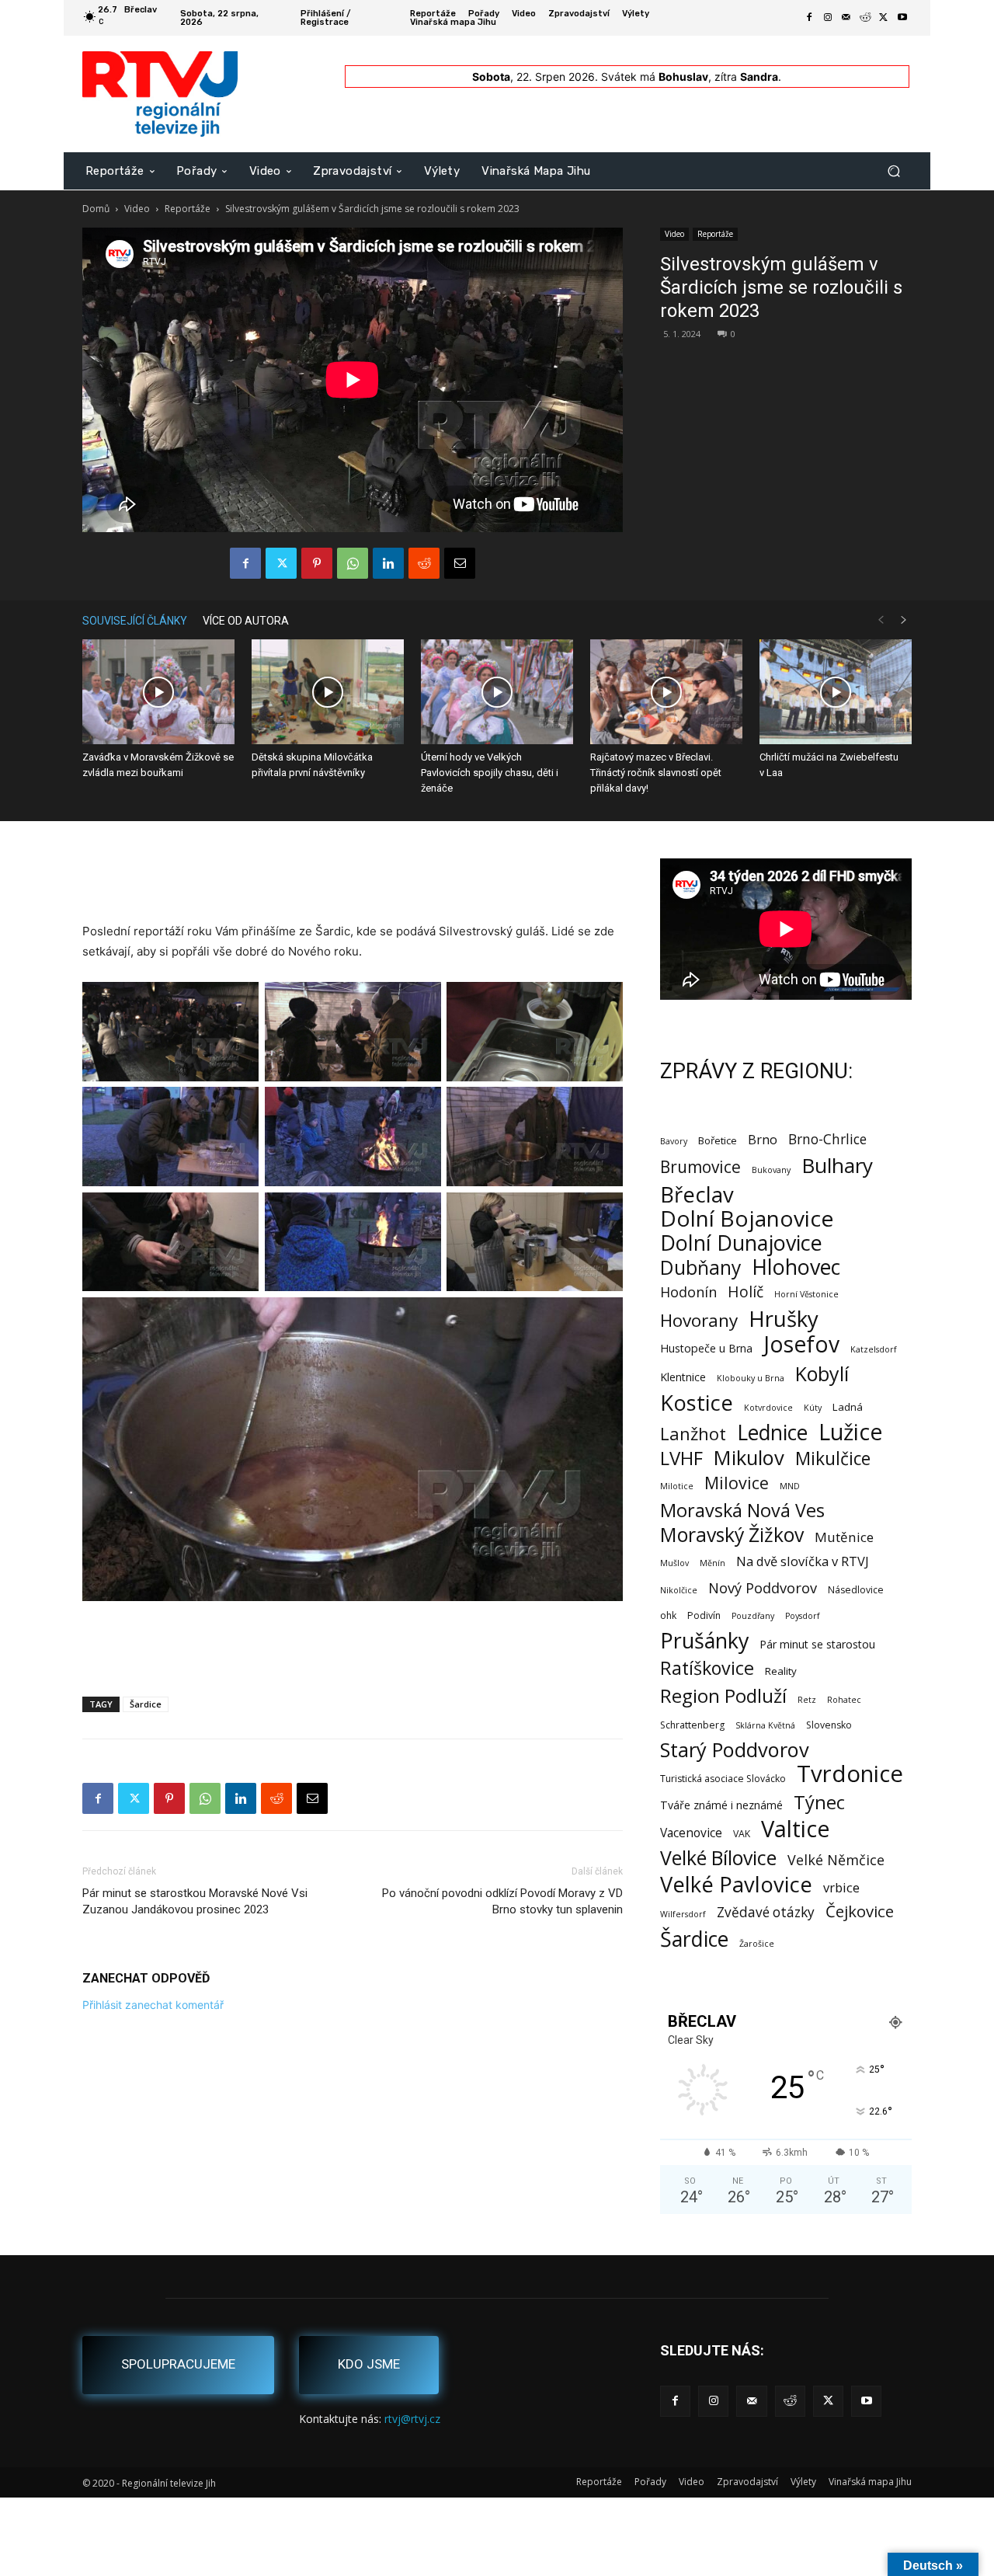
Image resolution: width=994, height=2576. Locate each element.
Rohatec (844, 1700)
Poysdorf (803, 1616)
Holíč (745, 1291)
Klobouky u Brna (751, 1378)
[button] (893, 171)
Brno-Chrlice (827, 1139)
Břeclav (697, 1194)
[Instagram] (828, 18)
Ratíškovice (707, 1668)
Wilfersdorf (683, 1914)
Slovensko (829, 1725)
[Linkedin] (388, 563)
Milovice (737, 1483)
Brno (763, 1139)
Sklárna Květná (765, 1725)
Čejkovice (860, 1911)
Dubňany (700, 1267)
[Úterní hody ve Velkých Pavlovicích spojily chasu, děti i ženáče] (497, 692)
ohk (668, 1615)
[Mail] (846, 18)
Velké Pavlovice (736, 1884)
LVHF (681, 1458)
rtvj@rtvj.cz (412, 2419)
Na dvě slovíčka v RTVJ (803, 1561)
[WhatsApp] (353, 563)
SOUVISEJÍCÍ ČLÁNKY (135, 621)
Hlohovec (796, 1267)
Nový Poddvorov (763, 1587)
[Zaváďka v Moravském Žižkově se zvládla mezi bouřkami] (158, 692)
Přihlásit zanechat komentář (153, 2005)
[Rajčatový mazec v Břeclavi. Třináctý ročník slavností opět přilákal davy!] (666, 692)
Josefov (801, 1344)
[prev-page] (881, 620)
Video (137, 209)
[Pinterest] (317, 563)
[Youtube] (902, 18)
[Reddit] (865, 18)
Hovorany (699, 1320)
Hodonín (688, 1292)
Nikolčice (679, 1590)
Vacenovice (691, 1833)
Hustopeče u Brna (706, 1348)
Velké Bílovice (718, 1858)
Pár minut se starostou (817, 1644)
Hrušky (784, 1319)
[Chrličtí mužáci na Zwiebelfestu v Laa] (836, 692)
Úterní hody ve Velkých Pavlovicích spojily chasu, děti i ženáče (490, 773)
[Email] (460, 563)
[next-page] (904, 620)
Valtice (796, 1829)
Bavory (674, 1141)
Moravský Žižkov (732, 1535)
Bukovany (771, 1170)
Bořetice (718, 1140)
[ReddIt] (424, 563)
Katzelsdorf (874, 1349)
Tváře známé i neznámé (721, 1805)
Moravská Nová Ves (742, 1511)
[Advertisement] (353, 882)
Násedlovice (856, 1590)
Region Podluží (723, 1695)
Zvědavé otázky (766, 1912)
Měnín (712, 1563)
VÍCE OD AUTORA (246, 621)
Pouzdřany (753, 1616)
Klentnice (683, 1377)
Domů (96, 209)
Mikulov (749, 1458)
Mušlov (674, 1563)
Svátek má (655, 77)
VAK (742, 1834)
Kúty (813, 1408)
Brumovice (700, 1167)
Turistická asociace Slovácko (723, 1779)
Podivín (704, 1615)
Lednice (772, 1433)
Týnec (819, 1803)
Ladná (848, 1407)
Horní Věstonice (806, 1294)
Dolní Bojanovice (747, 1218)
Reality (781, 1671)
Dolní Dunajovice (741, 1243)
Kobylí (822, 1374)
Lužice (851, 1432)
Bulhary (837, 1166)
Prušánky (704, 1640)
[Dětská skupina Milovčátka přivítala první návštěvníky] (328, 692)
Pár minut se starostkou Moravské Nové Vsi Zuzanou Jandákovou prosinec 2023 (195, 1901)
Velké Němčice (836, 1860)
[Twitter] (884, 18)
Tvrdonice (850, 1774)
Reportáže (188, 209)
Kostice (697, 1403)
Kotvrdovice (768, 1408)
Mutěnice (844, 1537)
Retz (807, 1700)
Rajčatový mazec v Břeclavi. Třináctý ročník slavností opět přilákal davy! (656, 773)
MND (790, 1486)
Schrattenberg (692, 1725)
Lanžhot (693, 1434)
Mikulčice (833, 1459)
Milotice (677, 1486)
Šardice (146, 1704)
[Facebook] (809, 18)
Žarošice (757, 1944)
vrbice (841, 1887)
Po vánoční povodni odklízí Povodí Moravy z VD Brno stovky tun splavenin (502, 1901)
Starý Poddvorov (735, 1750)
